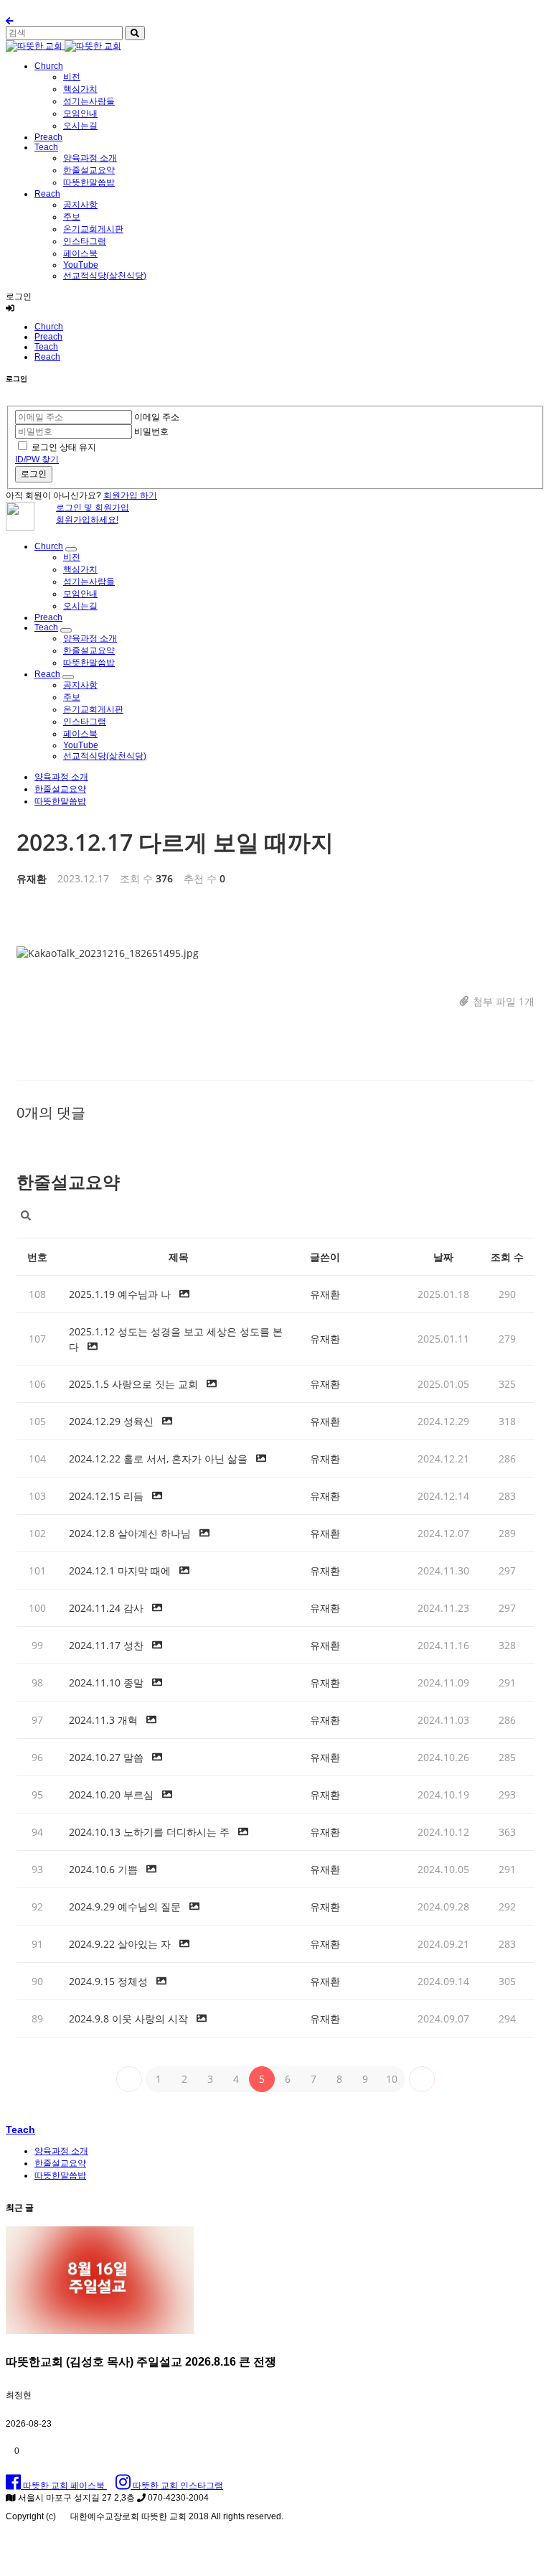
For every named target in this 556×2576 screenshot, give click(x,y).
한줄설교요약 (89, 170)
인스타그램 (85, 241)
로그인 (34, 474)
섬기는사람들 (89, 101)
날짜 (443, 1257)
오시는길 (80, 126)
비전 (72, 77)
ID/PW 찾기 (37, 459)
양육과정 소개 (90, 158)
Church (49, 66)
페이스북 (80, 253)
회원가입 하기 (130, 495)
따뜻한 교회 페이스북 (64, 2486)
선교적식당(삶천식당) (105, 276)
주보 (72, 217)
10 (392, 2079)
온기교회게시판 (93, 229)
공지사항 (80, 205)
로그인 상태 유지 (64, 447)
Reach (47, 194)
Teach (46, 147)
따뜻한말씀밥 (89, 182)
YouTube (81, 265)
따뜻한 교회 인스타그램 (177, 2486)
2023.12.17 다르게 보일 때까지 (175, 842)
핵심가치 (80, 89)
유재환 (32, 878)
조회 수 (507, 1257)
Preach (48, 137)
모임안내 (80, 113)
